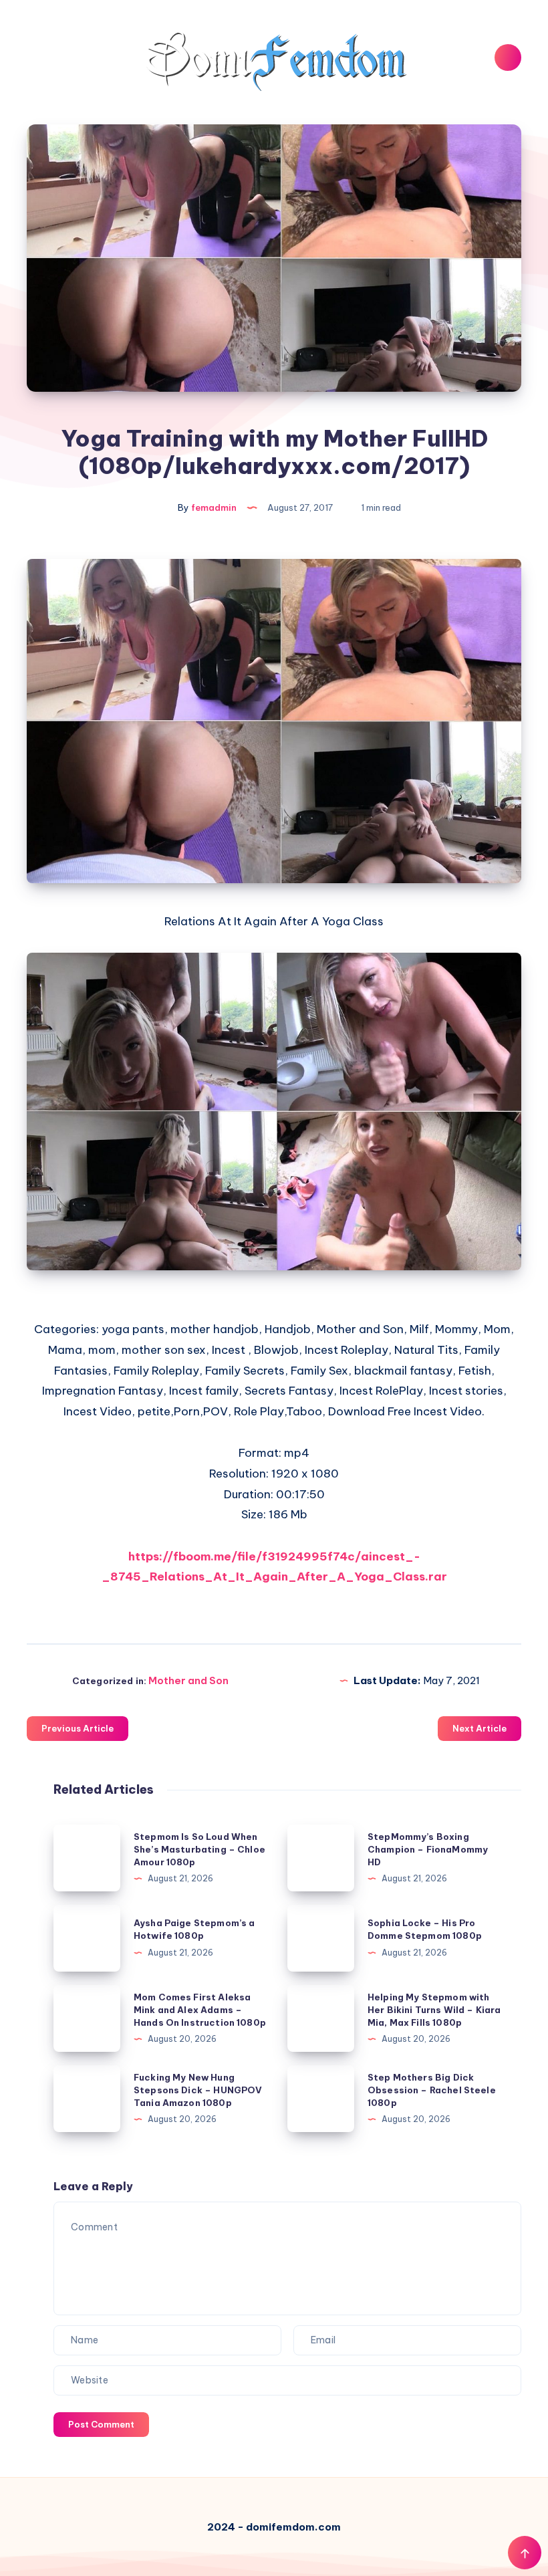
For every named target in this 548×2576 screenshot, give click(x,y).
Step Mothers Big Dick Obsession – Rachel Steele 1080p (432, 2090)
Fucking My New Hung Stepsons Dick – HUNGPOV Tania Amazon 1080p (198, 2090)
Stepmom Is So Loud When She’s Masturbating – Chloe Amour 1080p (199, 1849)
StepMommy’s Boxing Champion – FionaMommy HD (428, 1849)
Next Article (479, 1728)
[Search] (508, 57)
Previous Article (78, 1728)
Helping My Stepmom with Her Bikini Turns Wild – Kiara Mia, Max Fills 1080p (434, 2010)
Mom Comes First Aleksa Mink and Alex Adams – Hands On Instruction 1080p (200, 2010)
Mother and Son (188, 1680)
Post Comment (101, 2424)
